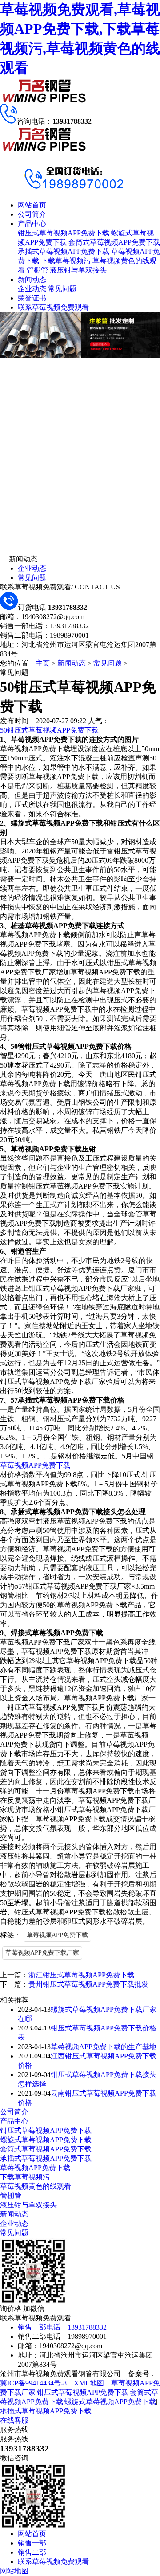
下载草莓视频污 (66, 261)
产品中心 (32, 224)
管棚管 (37, 270)
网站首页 (32, 205)
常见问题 (62, 289)
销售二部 (32, 2552)
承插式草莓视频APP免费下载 (64, 251)
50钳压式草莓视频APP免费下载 (49, 730)
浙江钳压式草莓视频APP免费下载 (81, 1975)
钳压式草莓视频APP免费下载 (64, 233)
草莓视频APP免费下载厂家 (42, 1953)
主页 (43, 663)
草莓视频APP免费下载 (35, 1465)
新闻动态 (32, 279)
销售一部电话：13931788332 (62, 2327)
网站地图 (14, 2571)
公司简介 (32, 214)
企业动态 (32, 289)
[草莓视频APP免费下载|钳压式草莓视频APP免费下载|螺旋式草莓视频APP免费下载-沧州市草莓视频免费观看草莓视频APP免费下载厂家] (44, 101)
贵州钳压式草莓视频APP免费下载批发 (88, 1984)
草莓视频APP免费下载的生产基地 (104, 2047)
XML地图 (89, 2383)
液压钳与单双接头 (78, 270)
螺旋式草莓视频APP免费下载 (46, 2140)
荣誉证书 (32, 298)
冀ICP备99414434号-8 (33, 2383)
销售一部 (32, 2543)
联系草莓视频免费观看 (53, 307)
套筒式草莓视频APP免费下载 (114, 242)
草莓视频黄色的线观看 (36, 2186)
